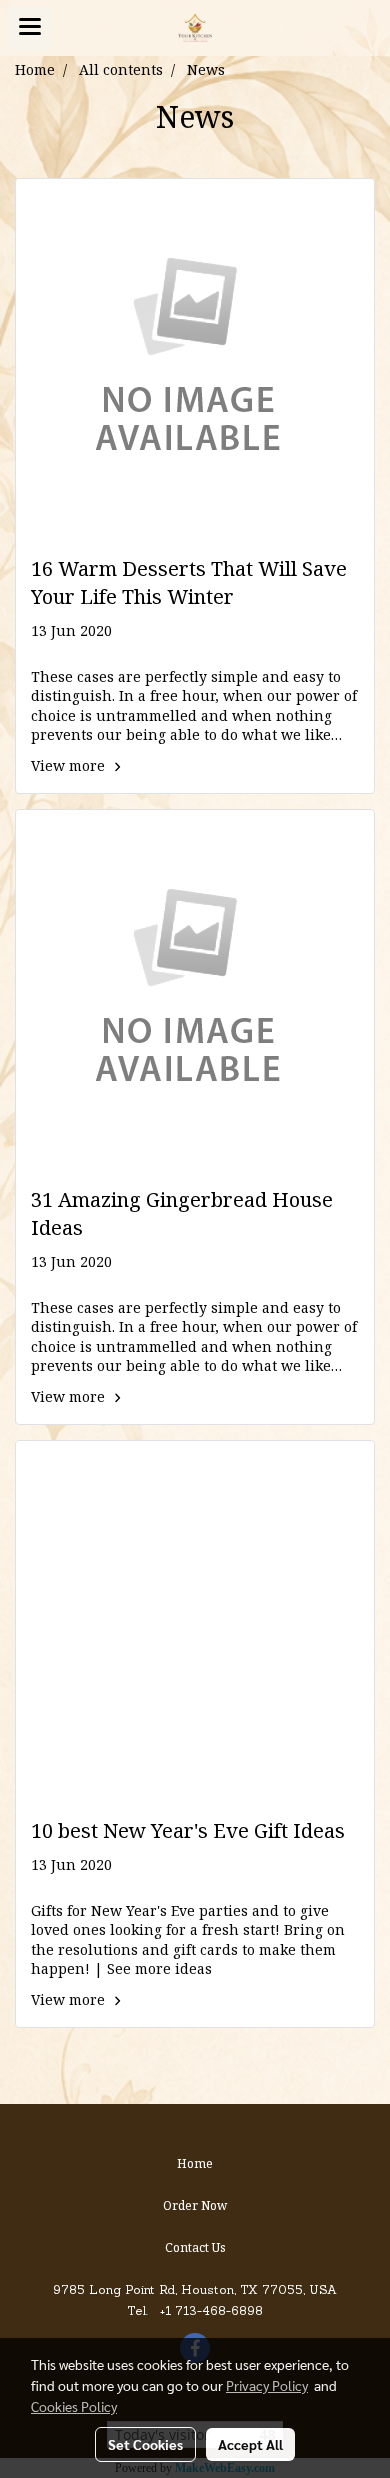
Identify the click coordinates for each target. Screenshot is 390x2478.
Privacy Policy (267, 2385)
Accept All (250, 2444)
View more (70, 767)
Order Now (195, 2206)
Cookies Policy (74, 2406)
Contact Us (195, 2248)
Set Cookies (145, 2444)
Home (195, 2164)
